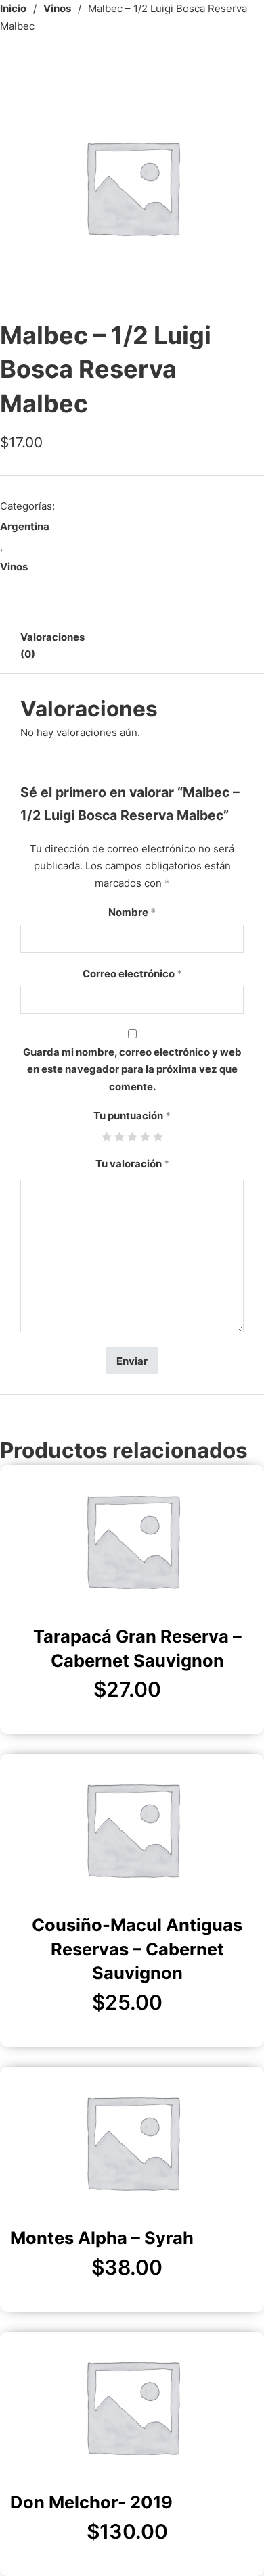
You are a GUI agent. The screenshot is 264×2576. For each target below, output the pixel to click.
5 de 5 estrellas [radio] (158, 1137)
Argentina (25, 526)
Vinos (57, 8)
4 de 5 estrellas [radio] (145, 1137)
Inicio (13, 8)
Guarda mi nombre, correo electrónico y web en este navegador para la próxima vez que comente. (132, 1069)
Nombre (132, 912)
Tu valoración (132, 1164)
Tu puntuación (132, 1116)
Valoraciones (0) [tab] (52, 646)
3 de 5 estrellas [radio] (132, 1137)
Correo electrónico (132, 974)
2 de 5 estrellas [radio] (119, 1137)
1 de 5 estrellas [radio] (107, 1137)
